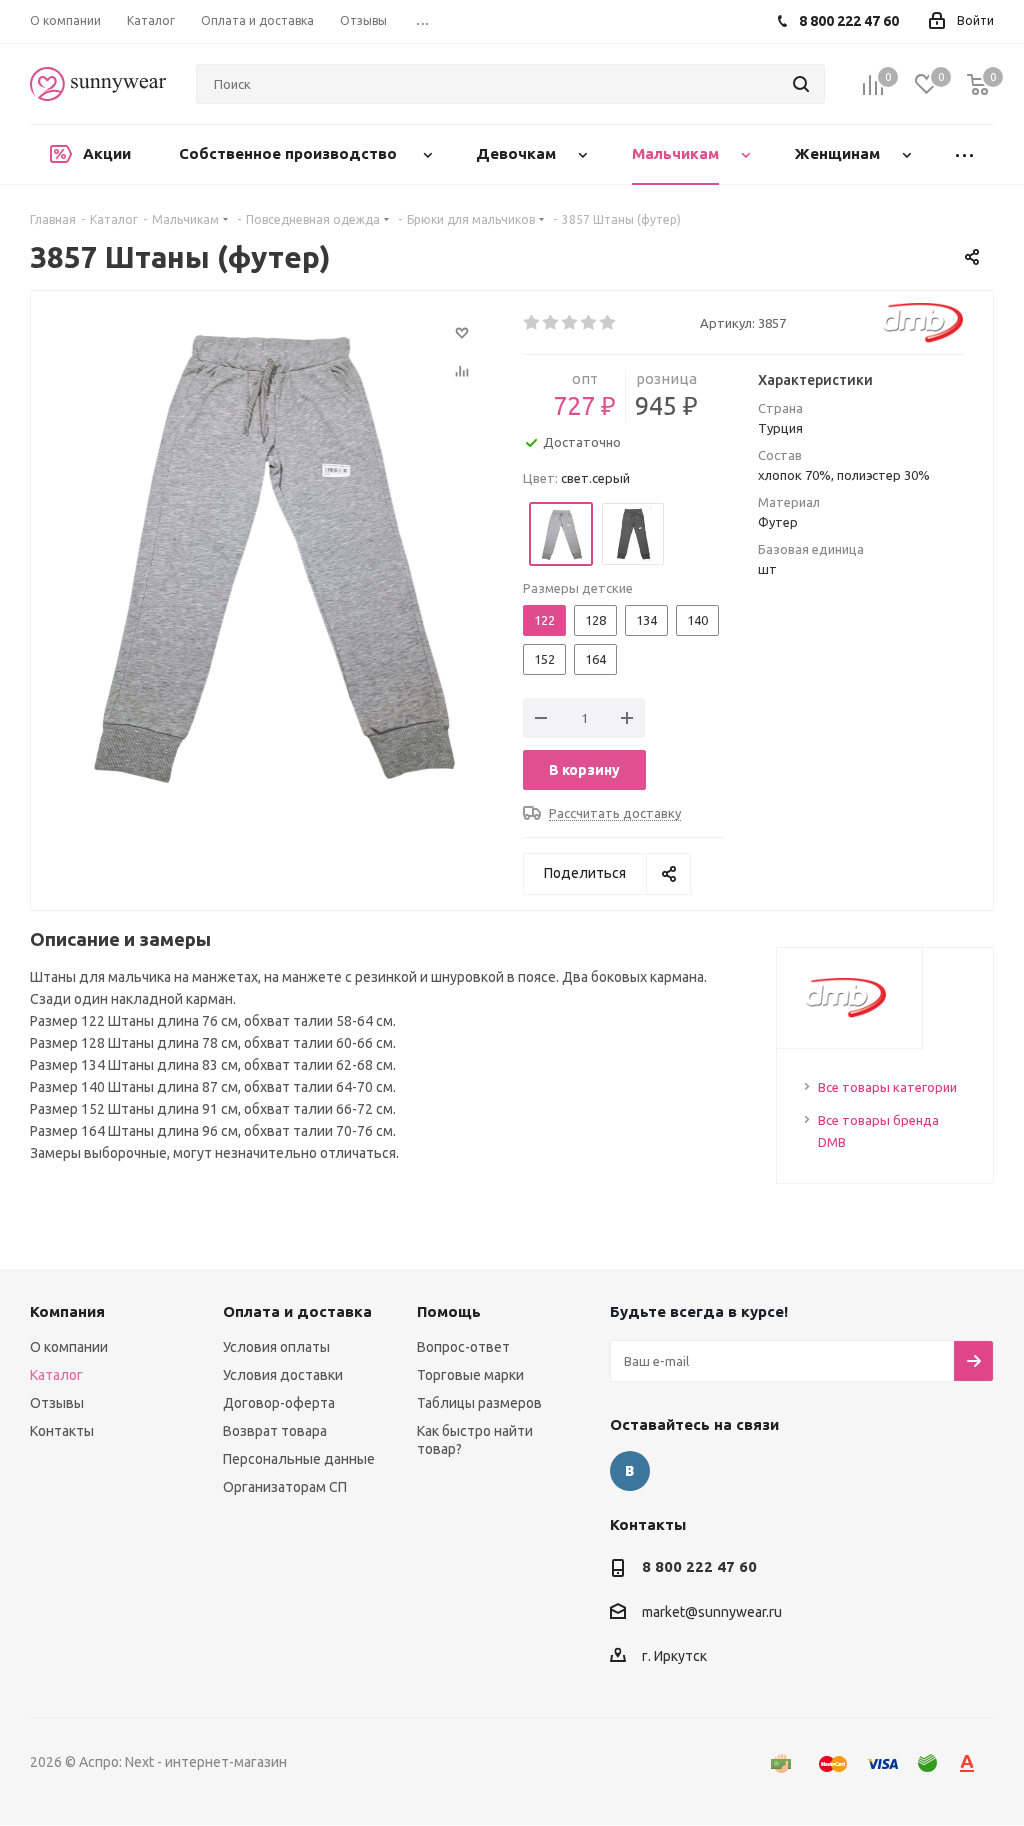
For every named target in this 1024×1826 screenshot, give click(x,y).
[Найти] (801, 84)
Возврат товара (275, 1431)
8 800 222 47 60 (699, 1566)
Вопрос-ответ (463, 1347)
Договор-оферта (279, 1403)
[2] (551, 323)
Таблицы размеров (479, 1403)
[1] (532, 323)
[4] (589, 323)
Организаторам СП (285, 1487)
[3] (570, 323)
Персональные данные (299, 1459)
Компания (67, 1311)
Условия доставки (283, 1375)
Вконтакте (630, 1471)
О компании (69, 1347)
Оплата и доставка (297, 1311)
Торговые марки (470, 1375)
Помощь (449, 1311)
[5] (608, 323)
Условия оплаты (276, 1347)
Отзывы (57, 1403)
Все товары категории (887, 1087)
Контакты (62, 1431)
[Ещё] (964, 154)
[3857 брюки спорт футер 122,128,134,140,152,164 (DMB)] (272, 549)
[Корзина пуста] (978, 84)
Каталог (56, 1375)
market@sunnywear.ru (712, 1612)
